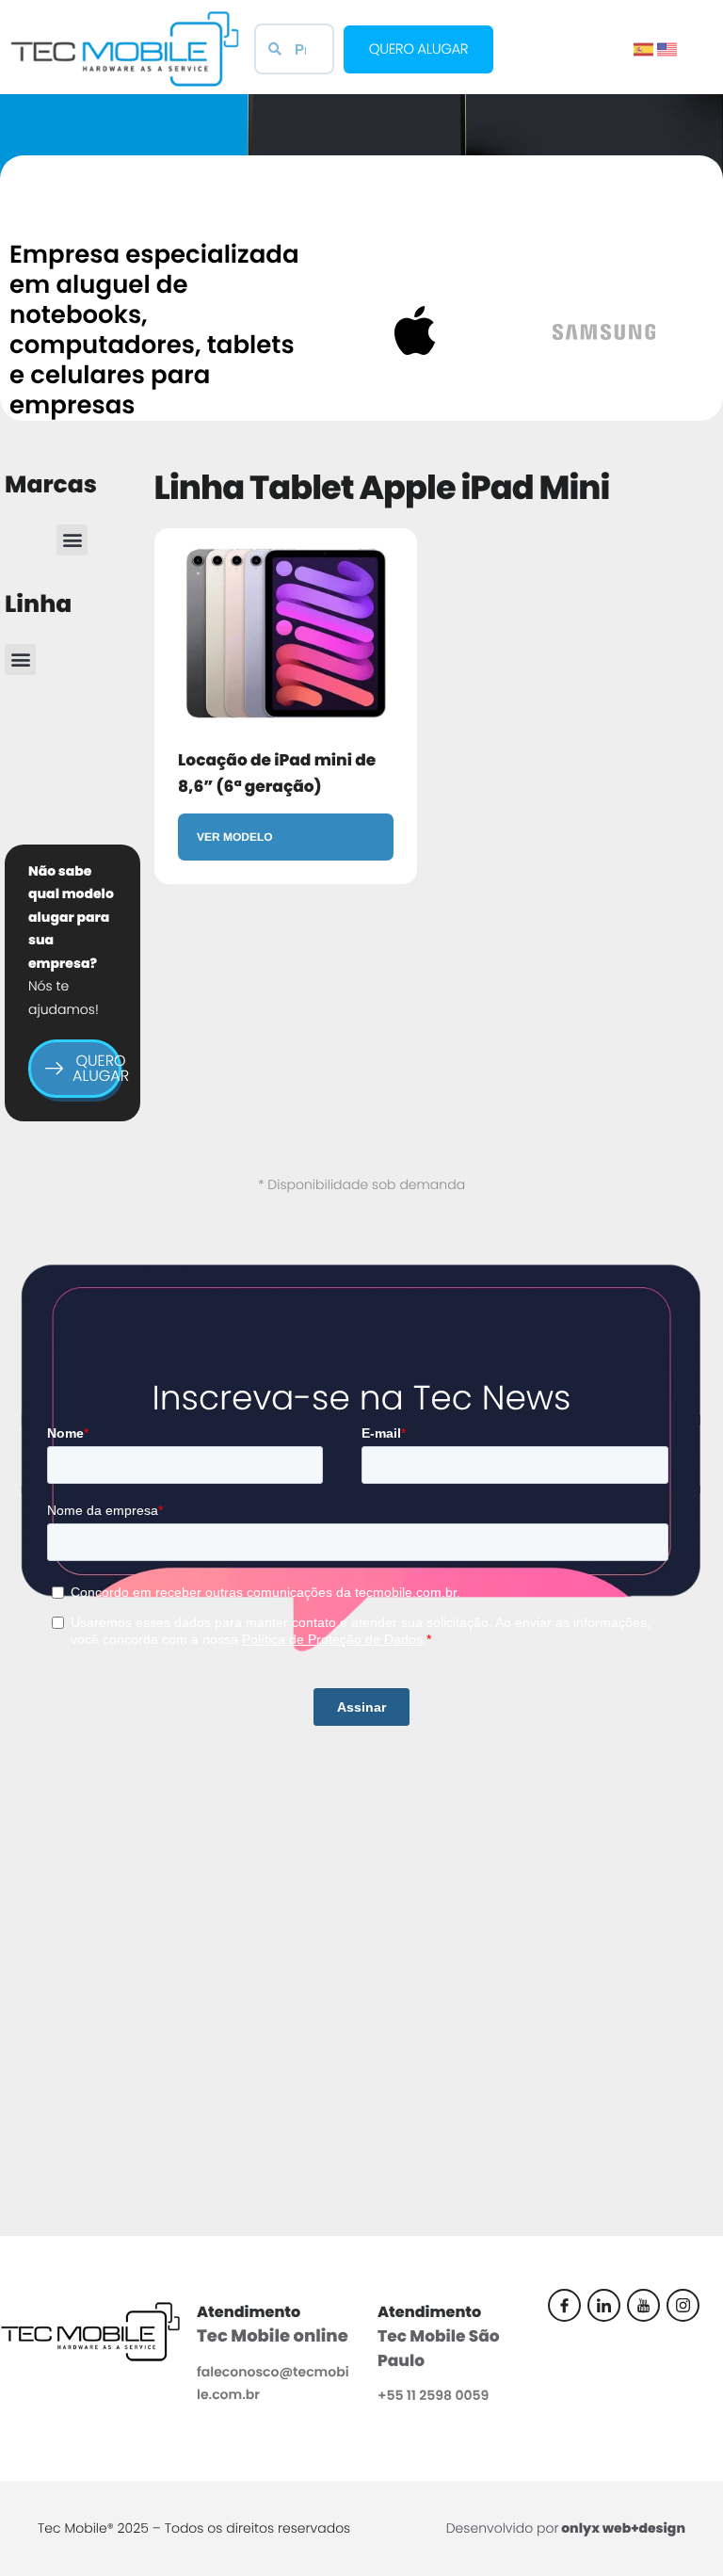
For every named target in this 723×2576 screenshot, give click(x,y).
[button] (72, 540)
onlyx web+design (623, 2528)
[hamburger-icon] (699, 21)
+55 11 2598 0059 (433, 2395)
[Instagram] (683, 2305)
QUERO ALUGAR (97, 1068)
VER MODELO (235, 837)
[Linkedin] (604, 2305)
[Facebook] (564, 2305)
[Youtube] (643, 2305)
